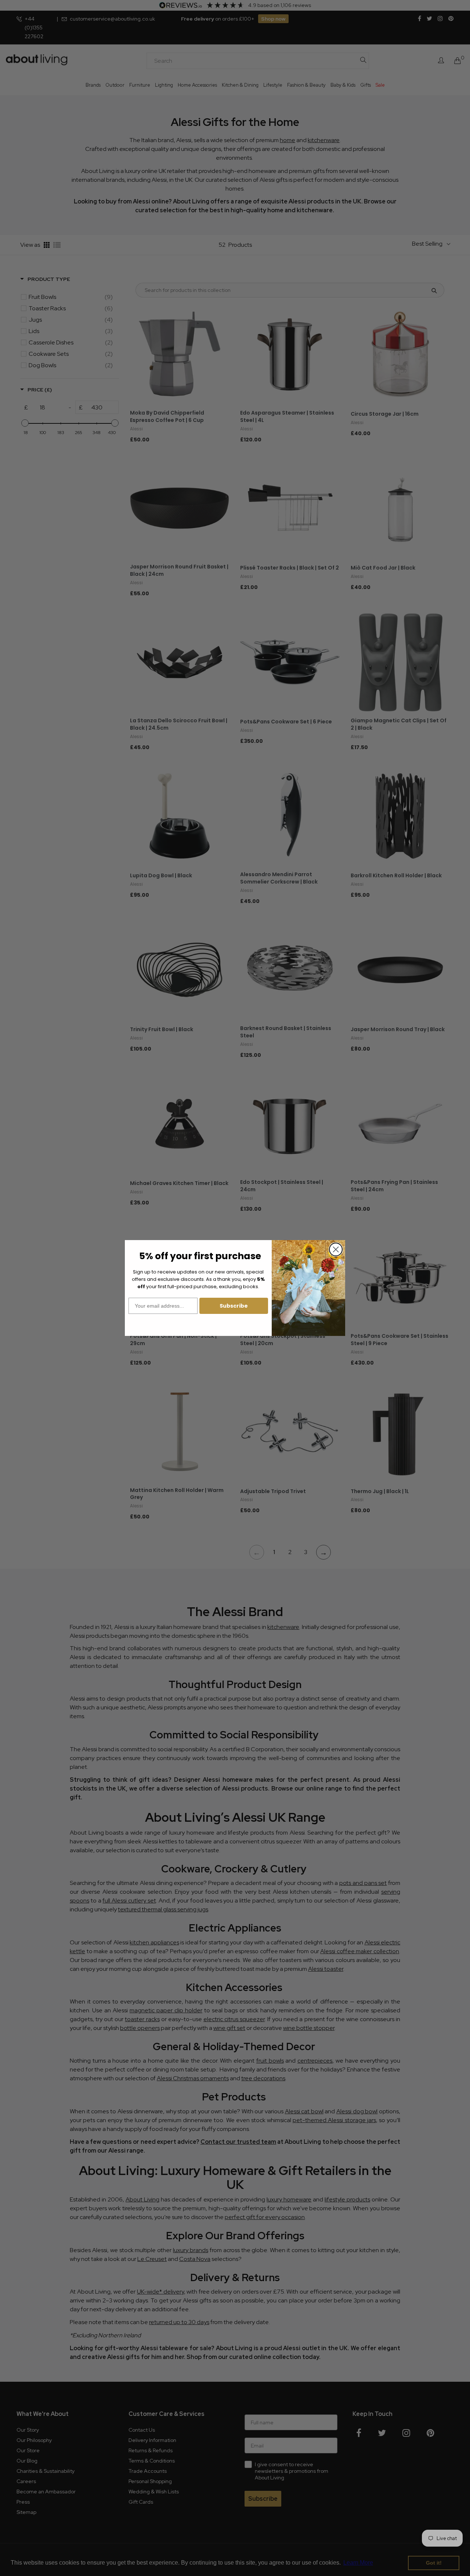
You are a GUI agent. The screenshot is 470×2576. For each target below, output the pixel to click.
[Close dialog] (336, 1249)
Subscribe (234, 1306)
